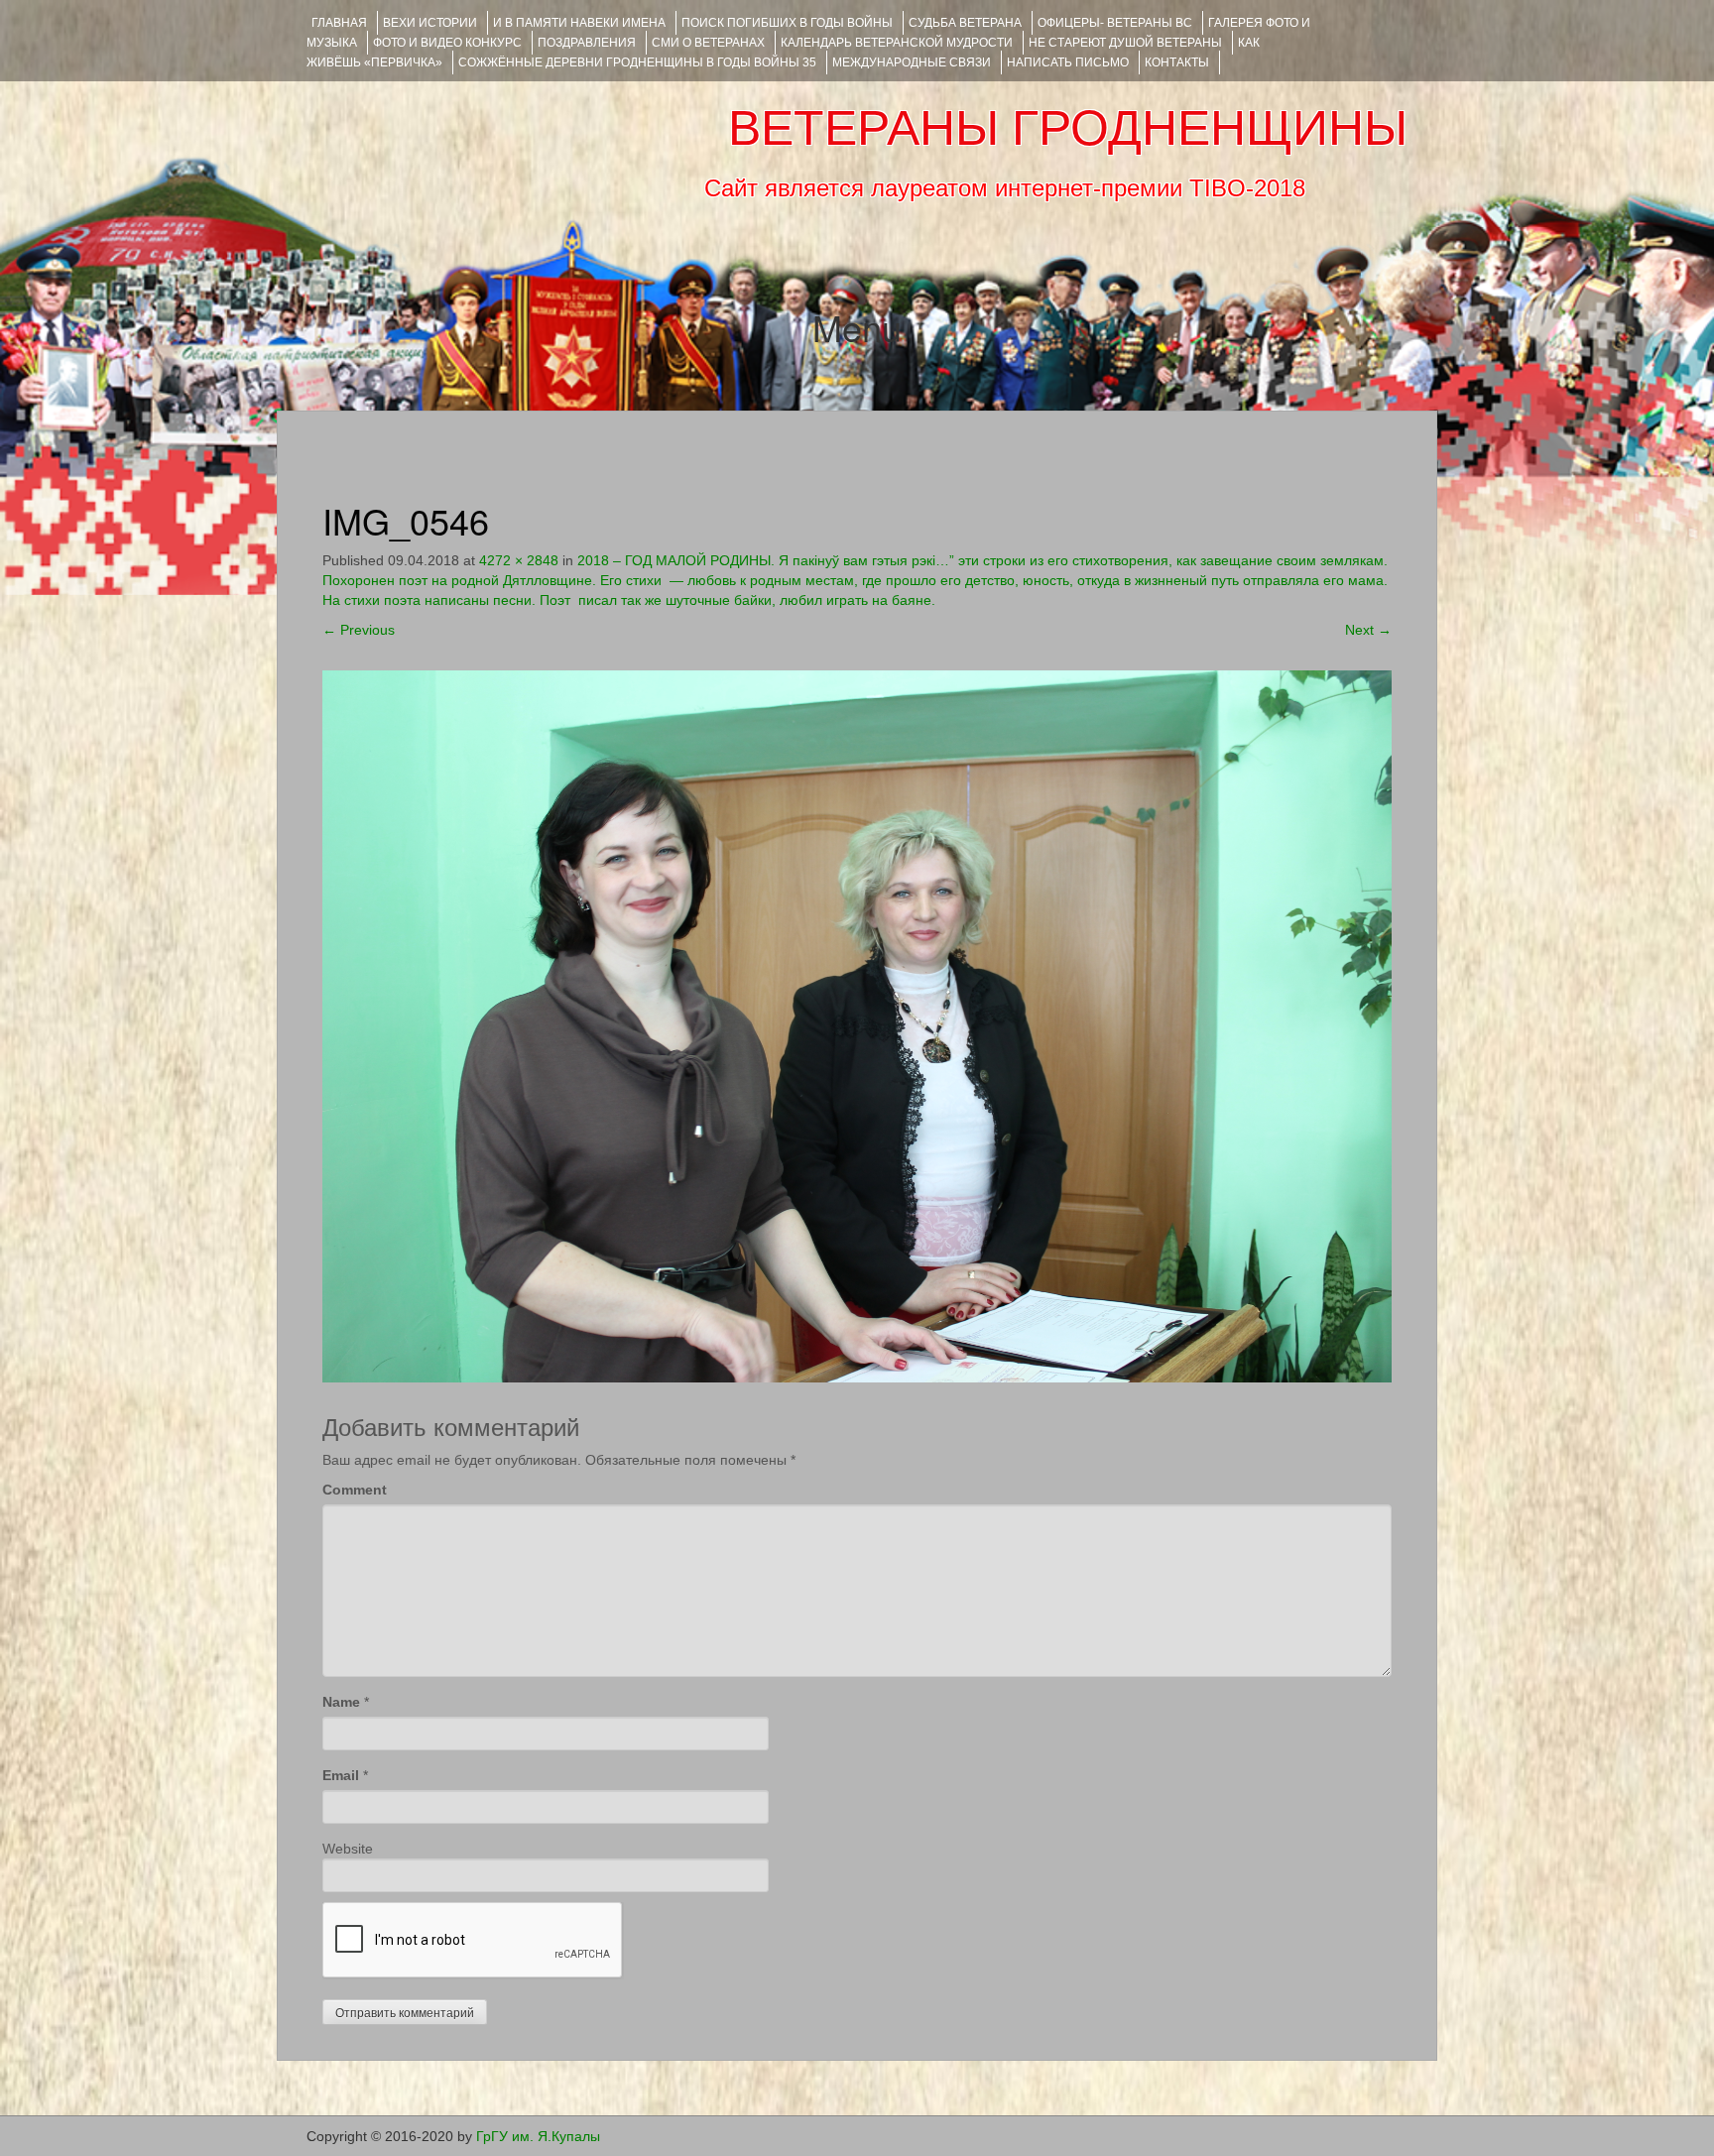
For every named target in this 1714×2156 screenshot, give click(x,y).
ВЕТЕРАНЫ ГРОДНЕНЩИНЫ (1068, 128)
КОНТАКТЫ (1177, 62)
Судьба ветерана (965, 23)
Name (341, 1702)
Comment (355, 1490)
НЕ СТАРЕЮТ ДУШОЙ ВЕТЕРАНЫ (1125, 43)
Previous (359, 630)
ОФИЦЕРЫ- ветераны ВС (1115, 23)
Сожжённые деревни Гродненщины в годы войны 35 (637, 62)
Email (341, 1775)
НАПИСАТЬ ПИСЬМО (1068, 62)
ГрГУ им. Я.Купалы (538, 2136)
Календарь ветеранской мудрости (897, 43)
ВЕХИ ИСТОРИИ (430, 23)
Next (1368, 630)
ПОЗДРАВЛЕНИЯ (587, 43)
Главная (339, 23)
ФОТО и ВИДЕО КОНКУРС (447, 43)
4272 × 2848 (519, 560)
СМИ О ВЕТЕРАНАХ (708, 43)
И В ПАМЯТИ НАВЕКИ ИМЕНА (579, 23)
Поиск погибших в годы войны (787, 23)
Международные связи (912, 62)
